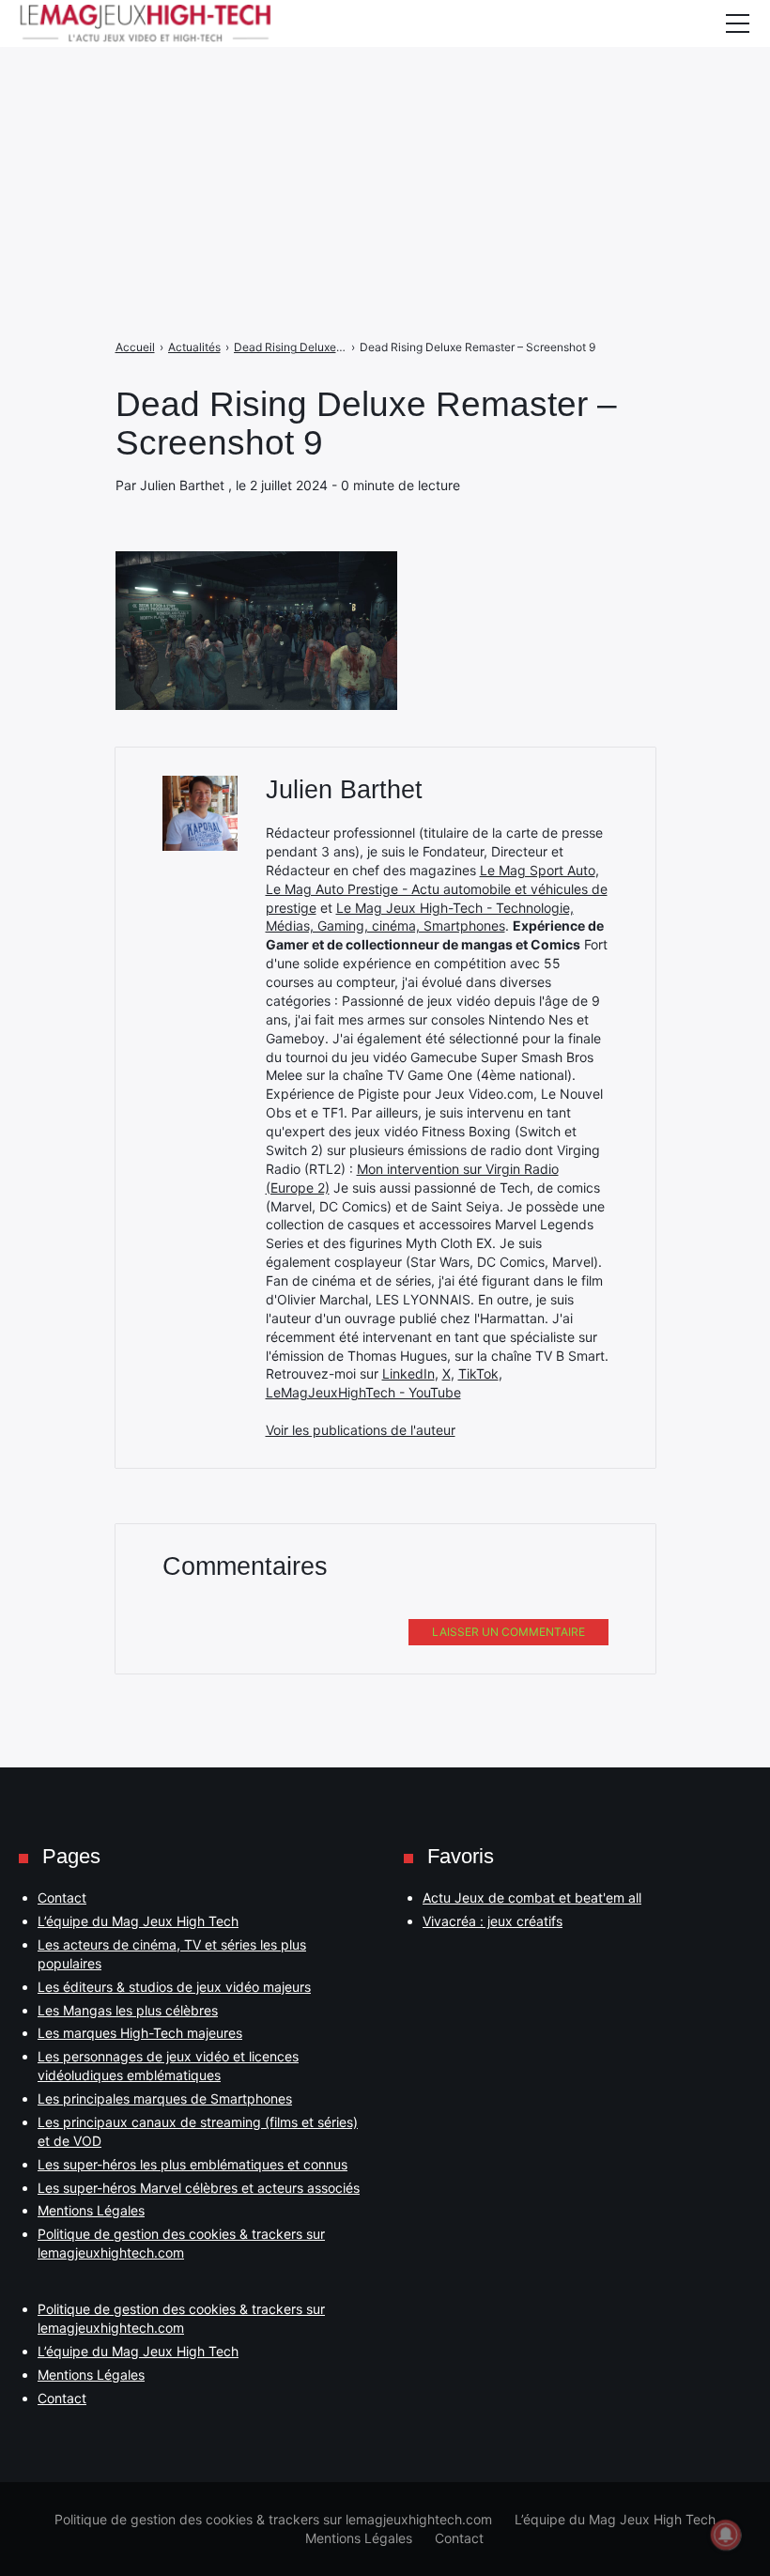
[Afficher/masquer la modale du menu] (737, 23)
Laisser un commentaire (508, 1632)
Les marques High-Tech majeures (140, 2033)
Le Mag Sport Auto (538, 870)
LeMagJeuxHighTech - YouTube (363, 1392)
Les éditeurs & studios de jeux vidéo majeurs (174, 1987)
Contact (62, 1897)
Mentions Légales (91, 2210)
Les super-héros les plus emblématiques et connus (192, 2164)
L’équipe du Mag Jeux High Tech (138, 1921)
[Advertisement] (385, 131)
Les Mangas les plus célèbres (128, 2010)
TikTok (478, 1373)
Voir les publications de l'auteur (361, 1430)
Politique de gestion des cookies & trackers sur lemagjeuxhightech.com (273, 2519)
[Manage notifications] (726, 2535)
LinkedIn (408, 1373)
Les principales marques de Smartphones (165, 2098)
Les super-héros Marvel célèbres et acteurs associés (199, 2188)
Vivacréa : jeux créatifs (493, 1921)
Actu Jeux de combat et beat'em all (532, 1897)
